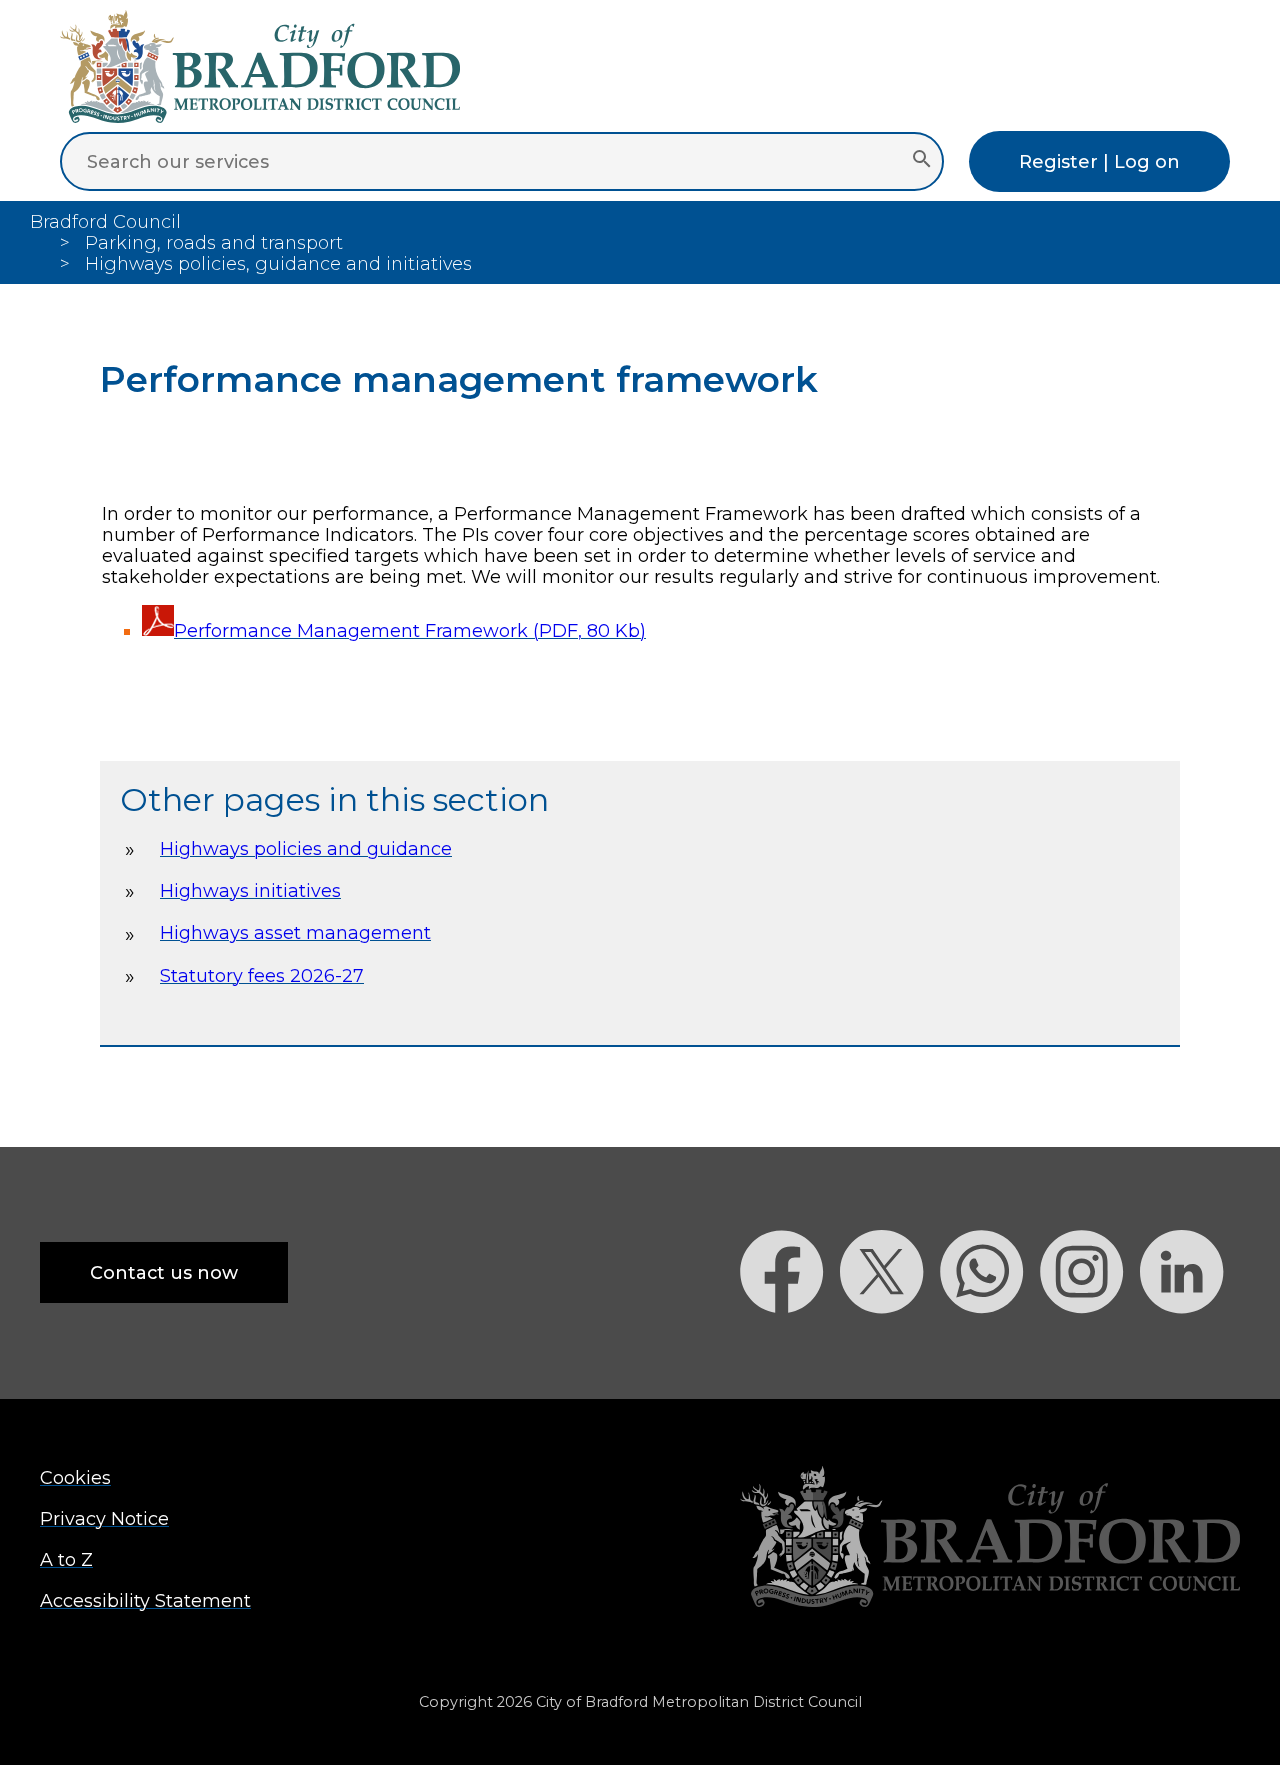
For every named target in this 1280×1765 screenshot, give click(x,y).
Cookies (75, 1477)
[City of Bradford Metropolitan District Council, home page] (260, 116)
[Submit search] (921, 161)
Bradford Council (105, 221)
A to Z (66, 1559)
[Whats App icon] (990, 1348)
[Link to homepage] (990, 1538)
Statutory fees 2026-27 (262, 975)
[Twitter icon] (890, 1348)
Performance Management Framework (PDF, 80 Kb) (410, 630)
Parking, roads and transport (214, 242)
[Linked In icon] (1190, 1348)
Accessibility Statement (145, 1600)
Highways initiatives (250, 890)
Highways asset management (295, 932)
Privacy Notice (104, 1518)
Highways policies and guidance (306, 848)
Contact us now (164, 1272)
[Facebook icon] (790, 1348)
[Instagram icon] (1090, 1348)
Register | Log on (1099, 161)
